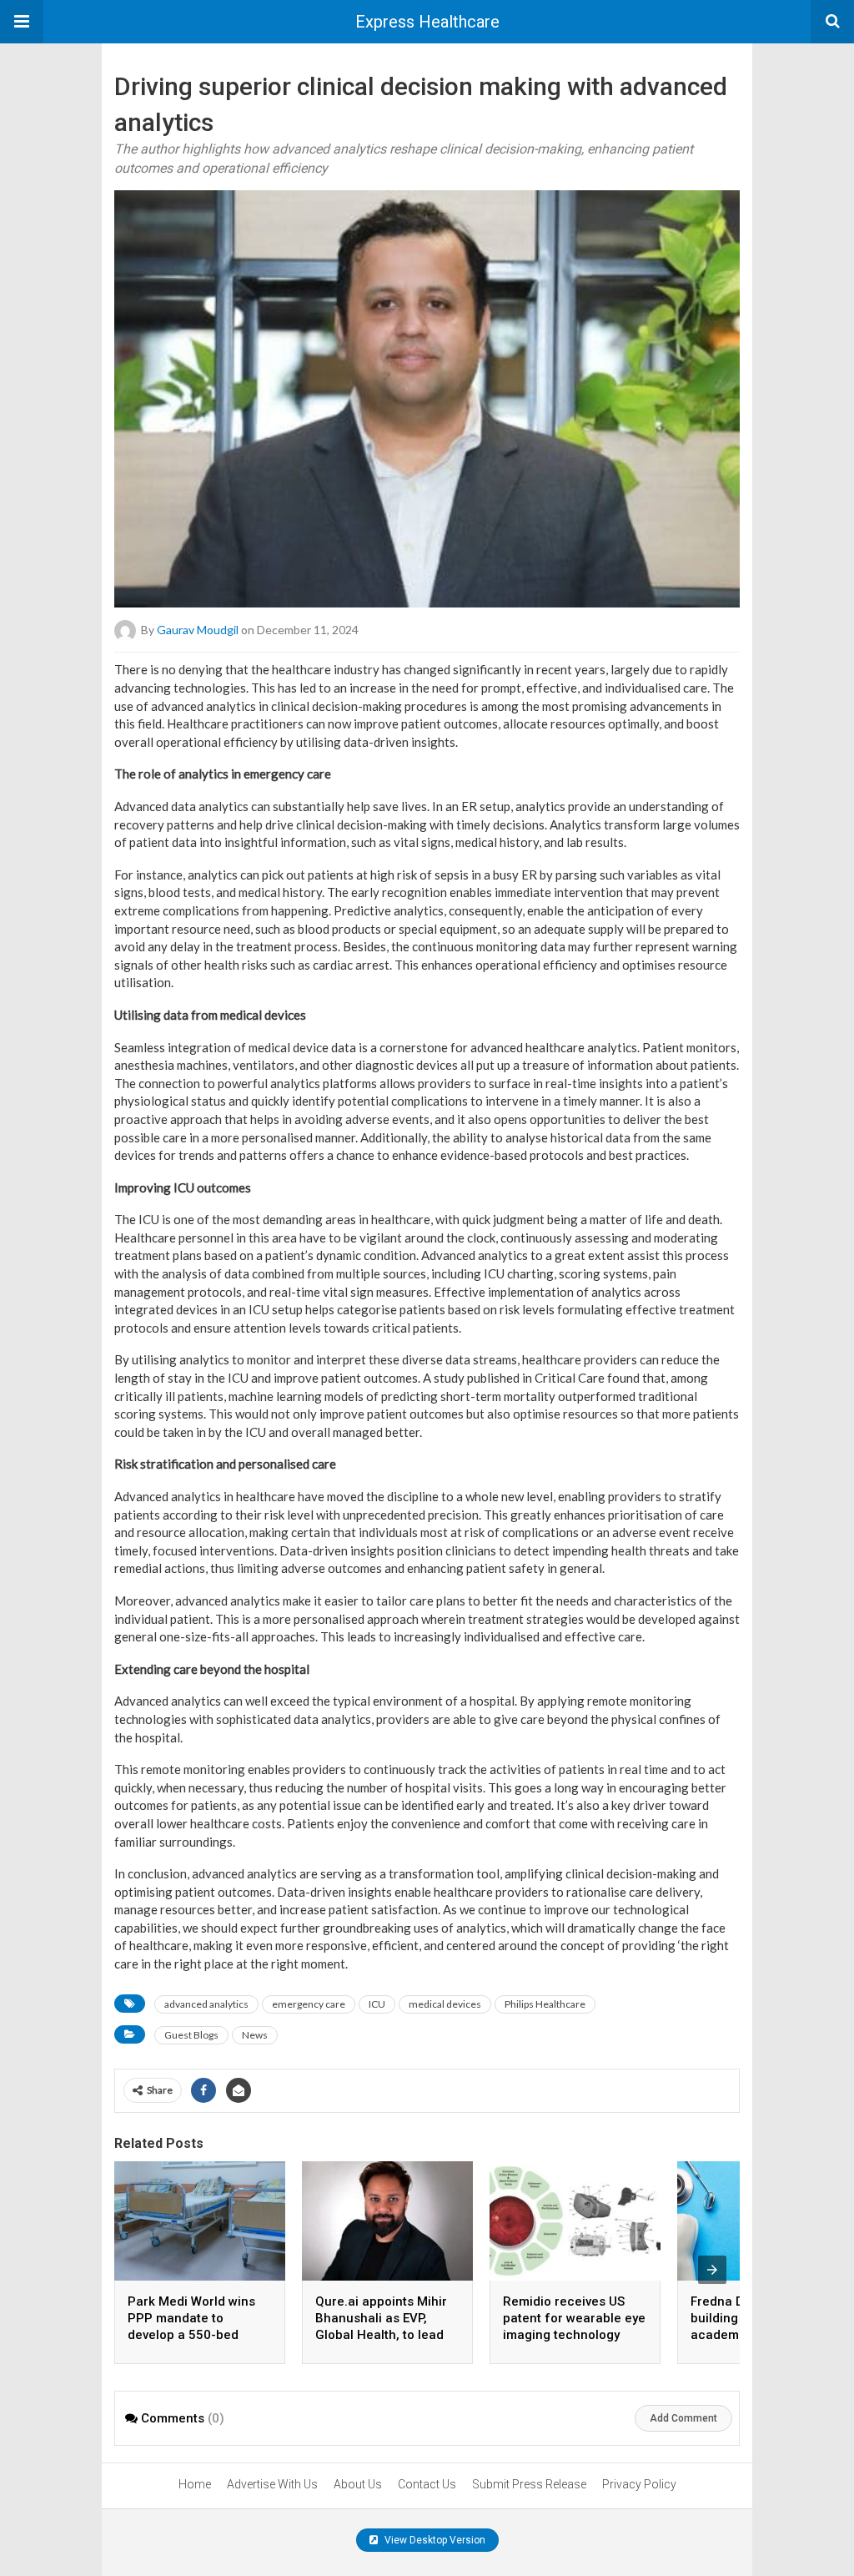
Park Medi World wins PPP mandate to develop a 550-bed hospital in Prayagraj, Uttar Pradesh (191, 2335)
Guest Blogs (191, 2035)
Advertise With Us (272, 2484)
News (255, 2035)
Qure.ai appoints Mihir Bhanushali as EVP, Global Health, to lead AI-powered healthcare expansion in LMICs (384, 2335)
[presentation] (712, 2270)
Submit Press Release (529, 2484)
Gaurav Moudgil (198, 630)
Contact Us (427, 2484)
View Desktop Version (434, 2540)
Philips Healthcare (545, 2004)
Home (195, 2484)
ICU (377, 2004)
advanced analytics (206, 2004)
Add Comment (683, 2418)
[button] (22, 22)
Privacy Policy (639, 2484)
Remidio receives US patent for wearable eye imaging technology (574, 2318)
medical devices (445, 2004)
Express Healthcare (427, 22)
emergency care (309, 2004)
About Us (358, 2484)
